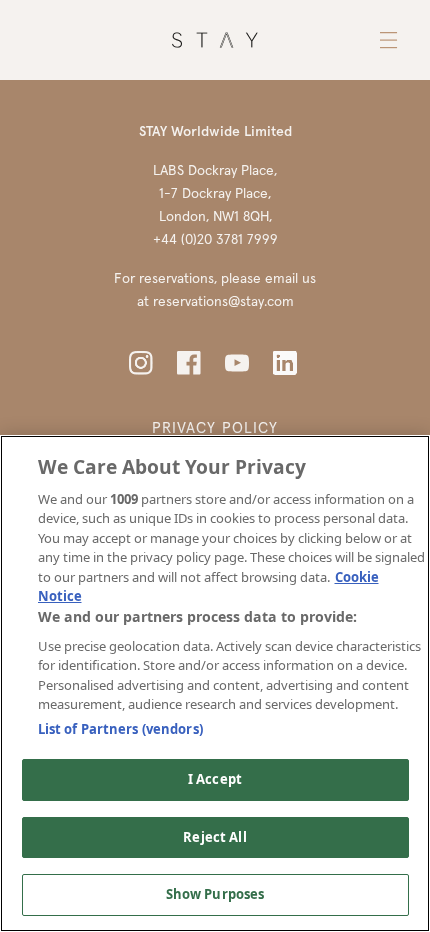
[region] (215, 683)
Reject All (214, 837)
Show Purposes (215, 894)
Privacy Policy (214, 427)
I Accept (215, 779)
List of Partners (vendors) (120, 729)
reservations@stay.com (223, 301)
